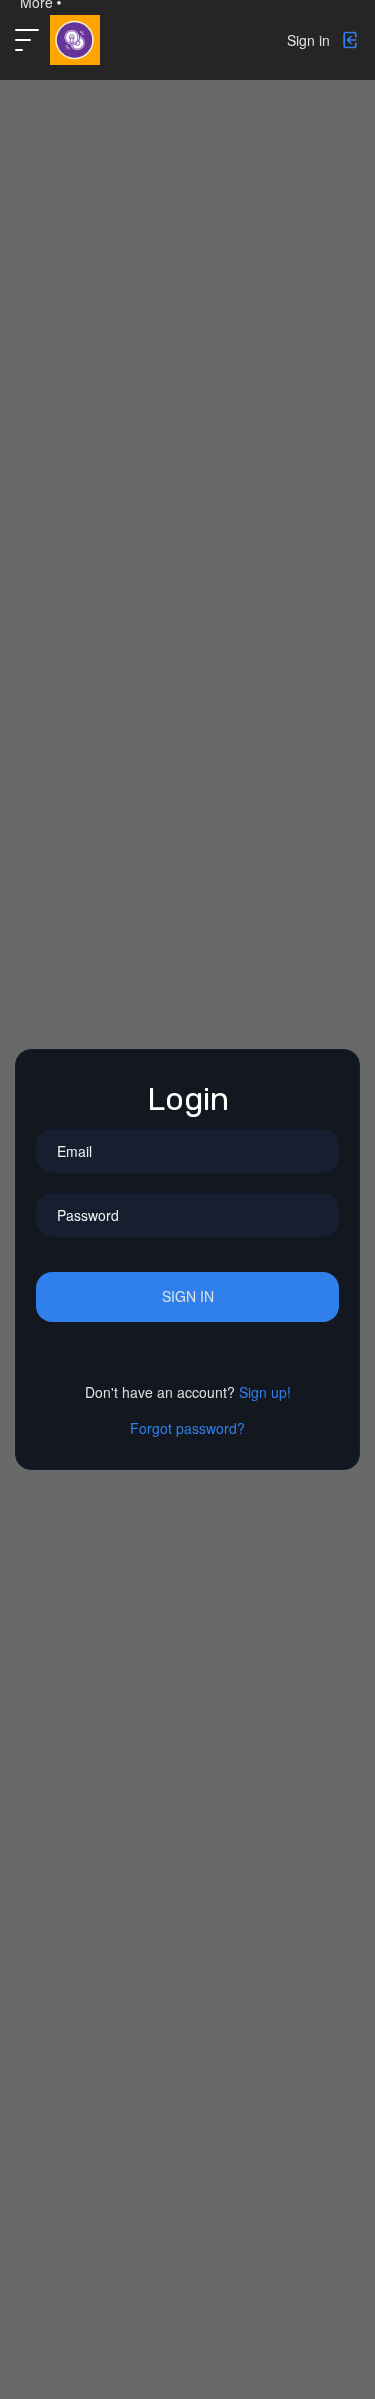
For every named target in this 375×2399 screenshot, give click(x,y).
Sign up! (265, 1392)
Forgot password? (187, 1428)
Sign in (188, 1296)
